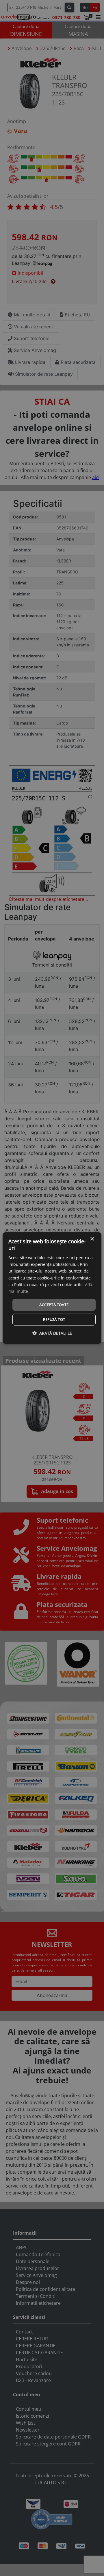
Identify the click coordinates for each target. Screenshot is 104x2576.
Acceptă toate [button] (54, 1305)
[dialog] (52, 1288)
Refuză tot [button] (54, 1319)
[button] (52, 1333)
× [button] (92, 1239)
